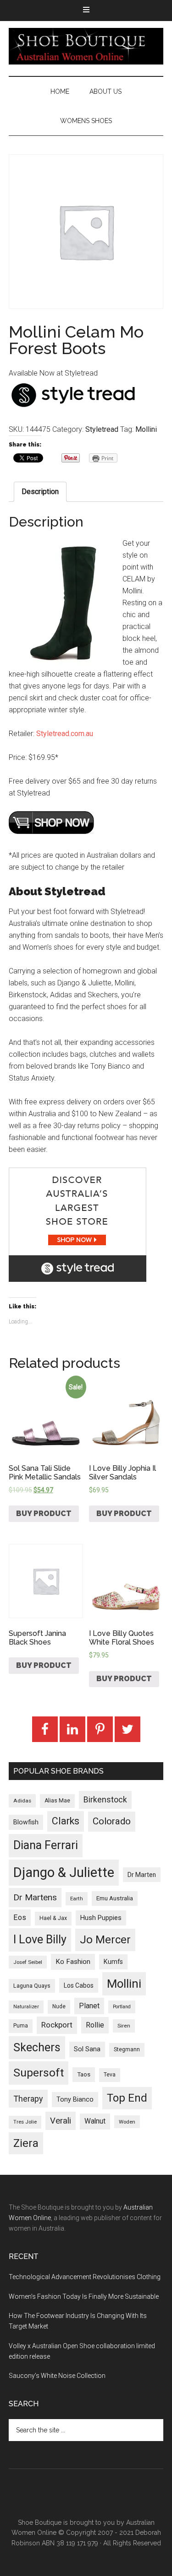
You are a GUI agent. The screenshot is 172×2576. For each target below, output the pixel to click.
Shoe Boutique (86, 46)
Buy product (44, 1514)
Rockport (57, 2025)
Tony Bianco (75, 2100)
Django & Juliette (64, 1872)
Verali (61, 2121)
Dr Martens (35, 1897)
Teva (110, 2075)
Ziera (26, 2143)
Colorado (112, 1821)
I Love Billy (40, 1939)
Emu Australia (115, 1898)
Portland (122, 2007)
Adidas (22, 1801)
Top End (127, 2098)
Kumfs (113, 1962)
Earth (77, 1898)
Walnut (95, 2121)
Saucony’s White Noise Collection (57, 2376)
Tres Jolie (25, 2122)
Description (40, 492)
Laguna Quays (32, 1986)
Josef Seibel (28, 1962)
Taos (84, 2074)
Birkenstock (105, 1800)
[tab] (40, 492)
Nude (59, 2006)
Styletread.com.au (65, 734)
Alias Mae (57, 1801)
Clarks (66, 1821)
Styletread (102, 429)
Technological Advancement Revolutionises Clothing (85, 2277)
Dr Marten (142, 1875)
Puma (21, 2026)
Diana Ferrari (46, 1845)
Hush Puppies (101, 1918)
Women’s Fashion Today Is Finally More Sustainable (84, 2296)
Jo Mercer (105, 1940)
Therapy (28, 2099)
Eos (20, 1917)
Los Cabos (79, 1985)
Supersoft (39, 2073)
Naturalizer (26, 2007)
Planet (89, 2006)
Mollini (146, 429)
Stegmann (127, 2049)
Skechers (37, 2047)
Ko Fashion (73, 1962)
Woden (127, 2122)
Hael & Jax (53, 1918)
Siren (124, 2026)
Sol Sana (87, 2049)
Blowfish (26, 1822)
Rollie (95, 2025)
